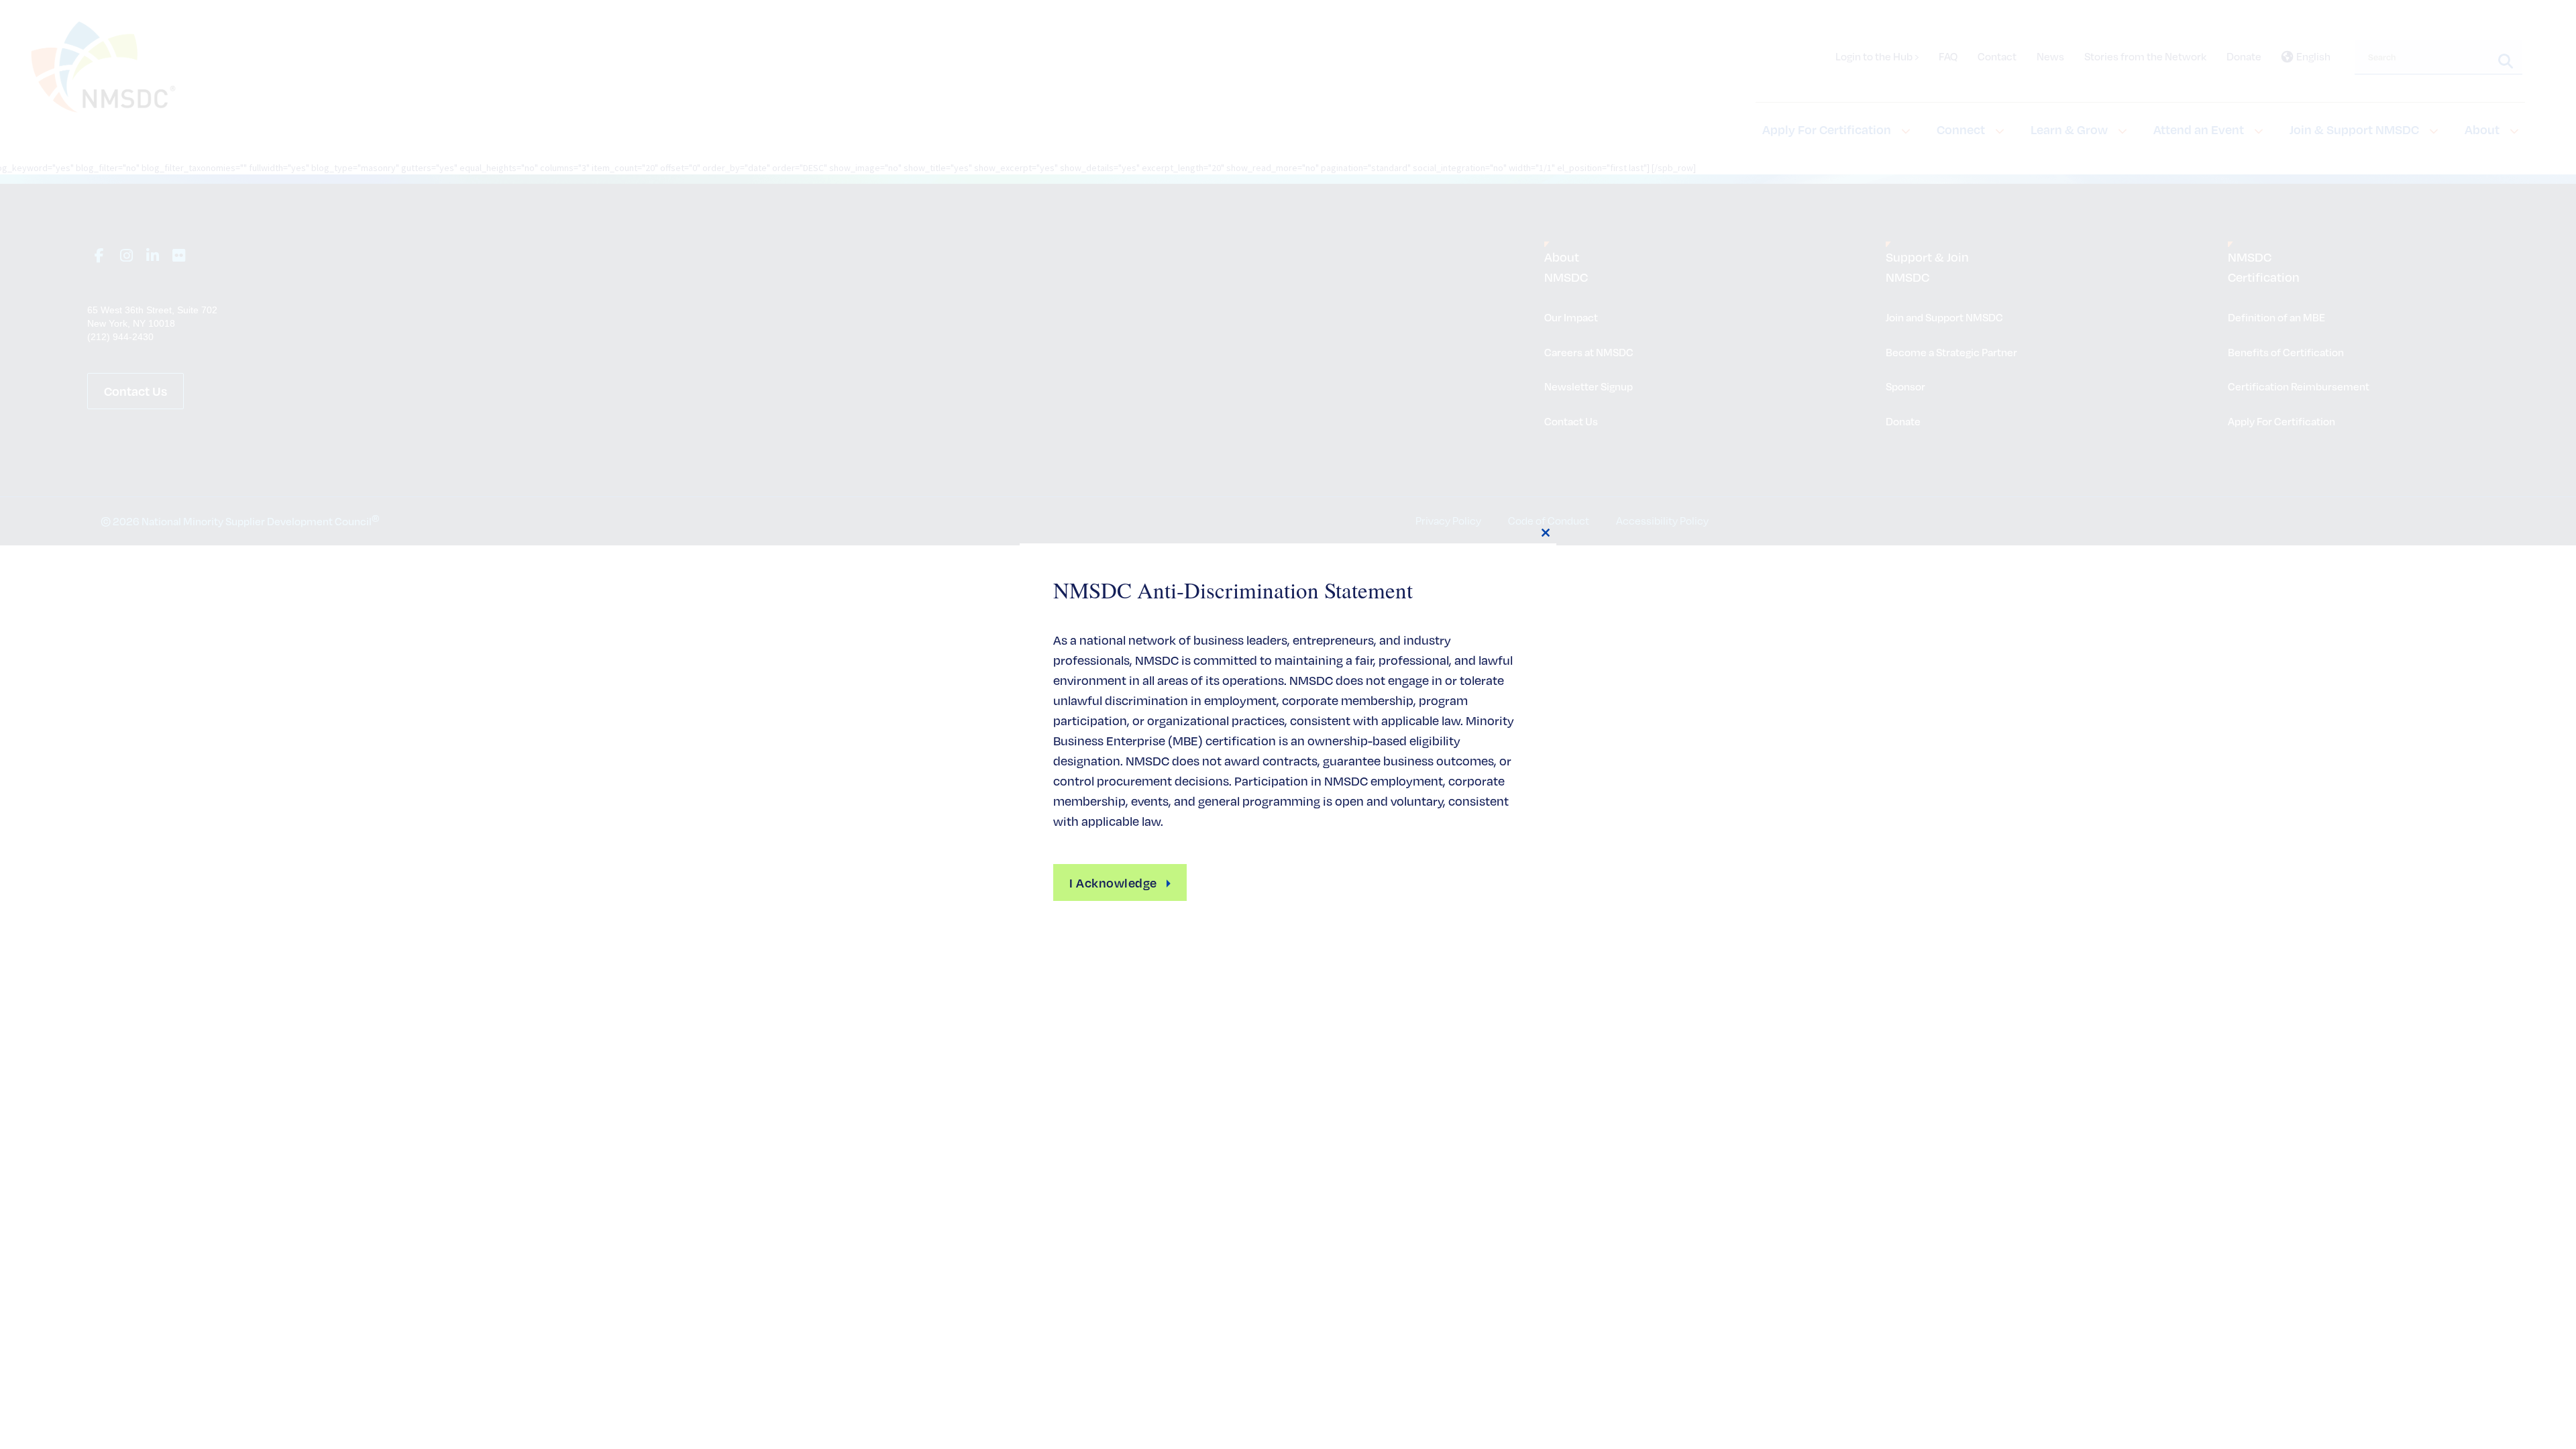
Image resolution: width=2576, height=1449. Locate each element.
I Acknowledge (1113, 882)
